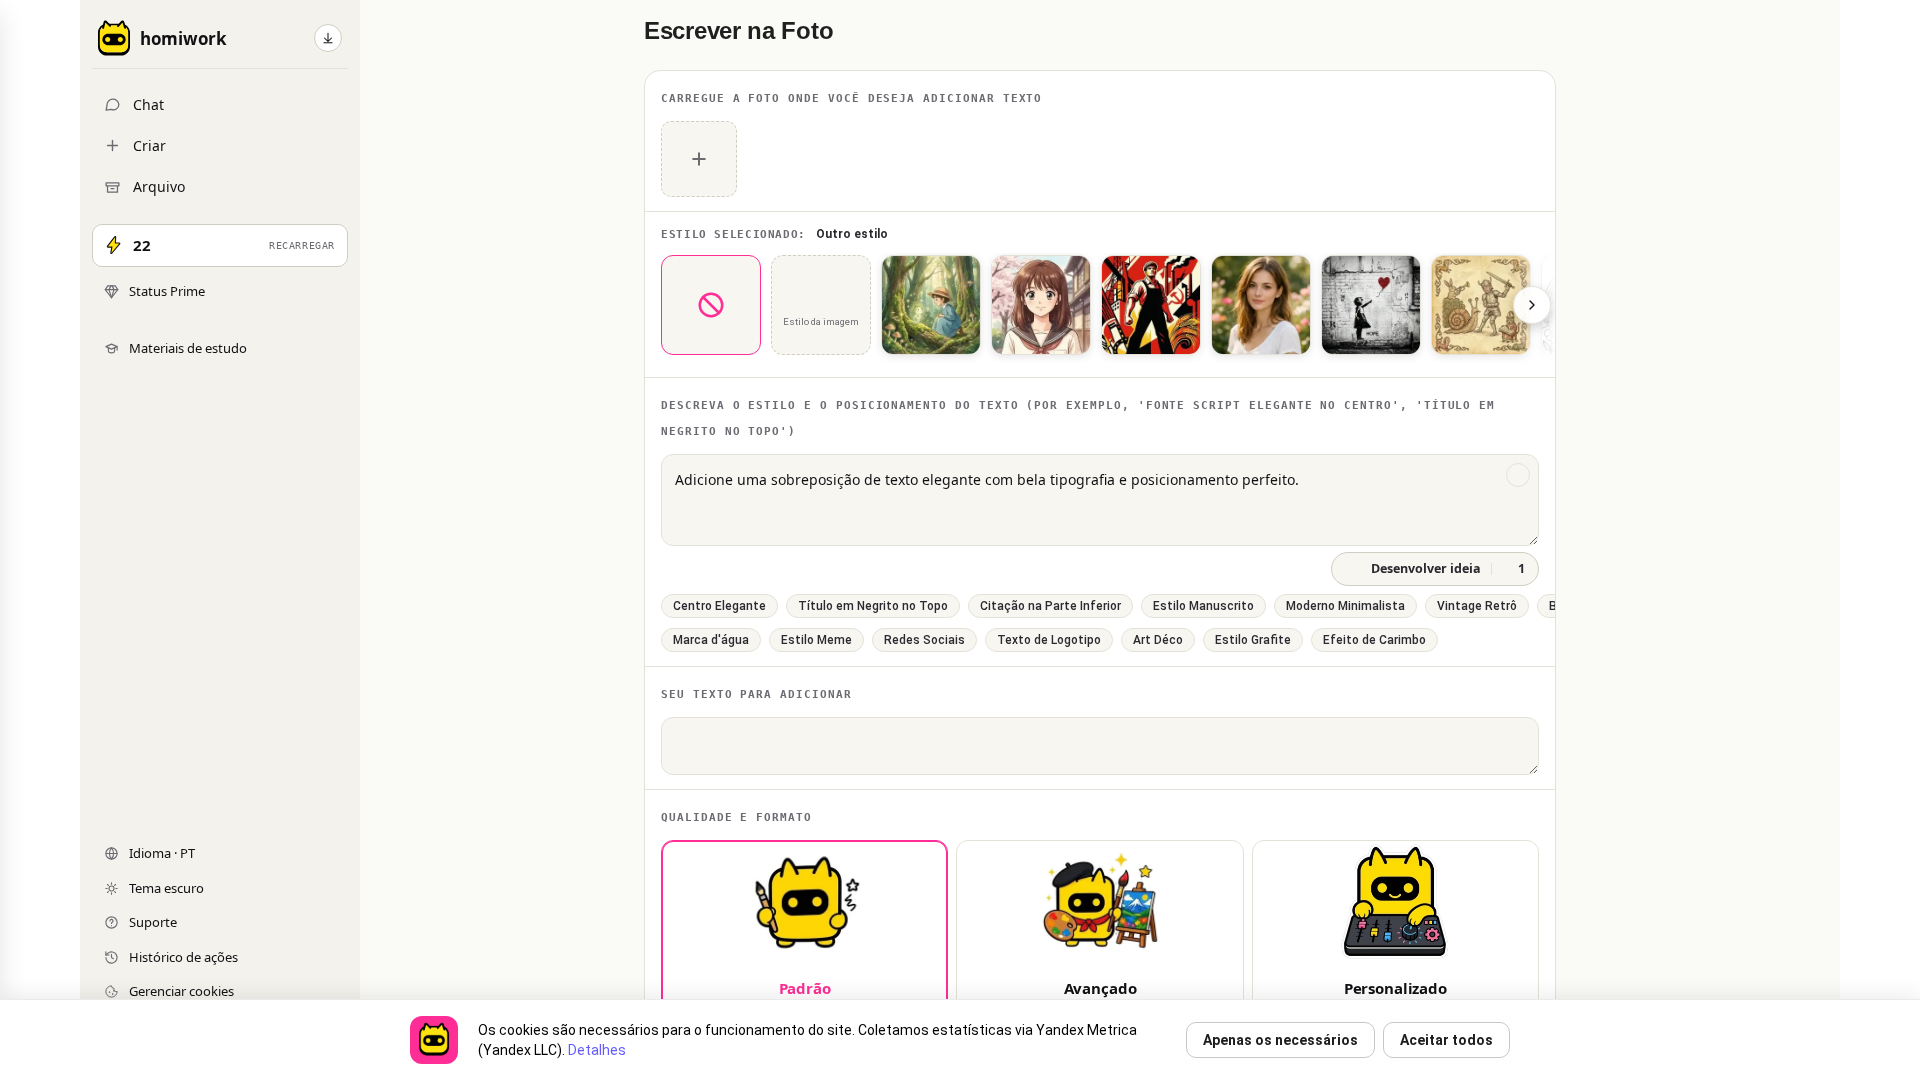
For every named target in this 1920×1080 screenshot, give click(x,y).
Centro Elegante (719, 606)
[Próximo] (1532, 305)
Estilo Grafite (1253, 640)
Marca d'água (711, 640)
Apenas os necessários (1280, 1040)
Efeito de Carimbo (1374, 640)
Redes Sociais (924, 640)
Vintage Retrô (1477, 606)
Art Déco (1158, 640)
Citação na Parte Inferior (1050, 606)
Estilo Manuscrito (1203, 606)
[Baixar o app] (328, 38)
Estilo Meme (816, 640)
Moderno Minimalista (1345, 606)
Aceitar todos (1446, 1040)
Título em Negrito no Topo (873, 606)
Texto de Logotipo (1049, 640)
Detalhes (597, 1050)
